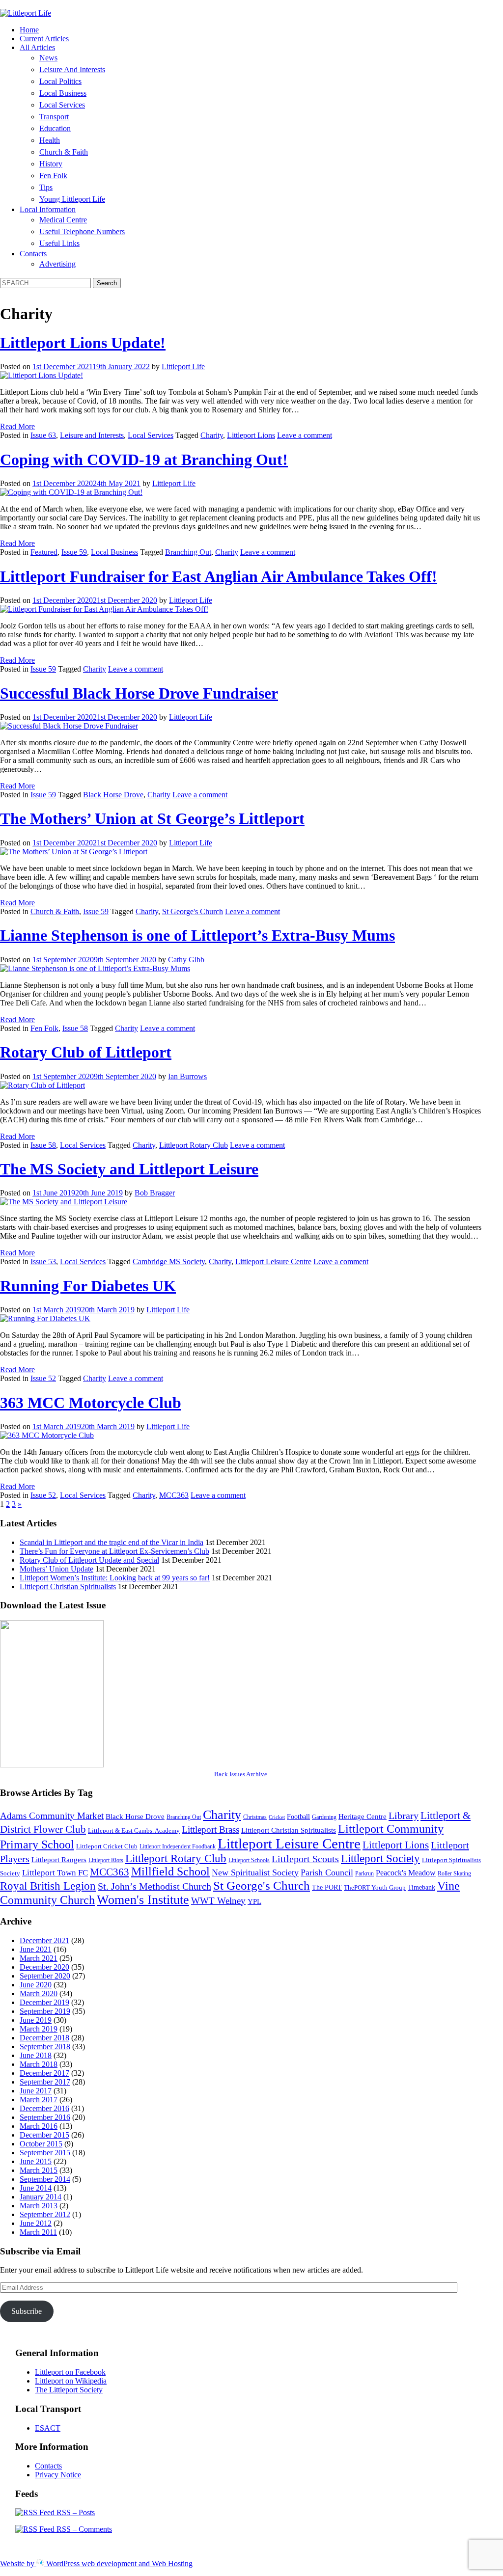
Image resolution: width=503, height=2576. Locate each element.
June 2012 (36, 2223)
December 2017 (44, 2073)
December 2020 (44, 1967)
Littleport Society (380, 1858)
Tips (46, 187)
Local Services (62, 105)
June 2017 (36, 2091)
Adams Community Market (52, 1816)
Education (55, 128)
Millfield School (170, 1871)
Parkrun (364, 1873)
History (51, 164)
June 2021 (36, 1949)
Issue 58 (75, 1028)
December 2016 (44, 2108)
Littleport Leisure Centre (273, 1261)
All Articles (37, 47)
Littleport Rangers (59, 1859)
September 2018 (45, 2047)
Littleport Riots (106, 1860)
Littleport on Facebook (70, 2372)
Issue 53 (43, 1261)
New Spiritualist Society (255, 1872)
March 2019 (39, 2029)
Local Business (63, 93)
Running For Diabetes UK (88, 1286)
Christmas (255, 1817)
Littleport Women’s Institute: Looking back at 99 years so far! (115, 1578)
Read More (17, 426)
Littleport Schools (249, 1860)
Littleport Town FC (55, 1873)
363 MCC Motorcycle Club (91, 1403)
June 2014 (36, 2188)
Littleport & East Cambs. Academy (134, 1830)
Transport (54, 117)
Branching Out (188, 552)
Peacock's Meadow (406, 1873)
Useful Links (59, 243)
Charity (212, 435)
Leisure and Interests (72, 69)
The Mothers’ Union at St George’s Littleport (152, 818)
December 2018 (44, 2038)
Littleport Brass (210, 1830)
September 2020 (45, 1976)
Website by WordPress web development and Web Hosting (96, 2563)
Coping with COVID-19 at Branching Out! (144, 460)
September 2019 (45, 2011)
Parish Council (327, 1872)
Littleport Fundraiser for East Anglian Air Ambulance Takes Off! (219, 576)
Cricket (277, 1817)
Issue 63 (43, 435)
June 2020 (36, 1985)
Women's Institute (143, 1900)
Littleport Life (183, 366)
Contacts (33, 254)
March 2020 (39, 1993)
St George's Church (193, 911)
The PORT (327, 1887)
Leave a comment (305, 435)
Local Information (48, 209)
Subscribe (27, 2311)
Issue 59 (74, 552)
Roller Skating (454, 1873)
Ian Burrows (187, 1076)
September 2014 (45, 2179)
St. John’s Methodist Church (154, 1886)
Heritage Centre (363, 1816)
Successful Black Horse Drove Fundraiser (139, 693)
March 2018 (39, 2064)
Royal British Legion (48, 1886)
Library (404, 1816)
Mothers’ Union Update (56, 1569)
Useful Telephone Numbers (82, 231)
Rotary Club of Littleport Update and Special (89, 1560)
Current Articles (44, 39)
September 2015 (45, 2153)
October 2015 (41, 2144)
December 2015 (44, 2135)
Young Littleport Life (72, 199)
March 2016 (39, 2126)
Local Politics (60, 81)
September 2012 (45, 2214)
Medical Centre (63, 220)
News (48, 58)
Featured (44, 552)
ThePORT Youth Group (375, 1887)
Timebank (421, 1887)
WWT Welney (218, 1901)
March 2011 (38, 2232)
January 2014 (41, 2197)
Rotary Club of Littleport (86, 1052)
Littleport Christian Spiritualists (68, 1586)
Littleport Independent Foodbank (178, 1846)
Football (298, 1817)
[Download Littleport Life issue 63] (52, 1765)
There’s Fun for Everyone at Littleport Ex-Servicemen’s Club (114, 1551)
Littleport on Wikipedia (71, 2381)
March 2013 (39, 2206)
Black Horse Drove (113, 795)
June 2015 (36, 2161)
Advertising (57, 264)
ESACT (48, 2428)
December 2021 (44, 1940)
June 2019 (36, 2020)
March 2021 (39, 1958)
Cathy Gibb (186, 960)
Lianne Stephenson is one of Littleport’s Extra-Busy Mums (197, 935)
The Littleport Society (69, 2390)
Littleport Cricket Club (107, 1846)
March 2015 (39, 2170)
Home (29, 30)
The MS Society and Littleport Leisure (129, 1169)
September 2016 (45, 2117)
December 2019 (44, 2002)
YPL (254, 1901)
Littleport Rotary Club (194, 1145)
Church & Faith (64, 152)
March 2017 (39, 2100)
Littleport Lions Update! (83, 343)
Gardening (324, 1817)
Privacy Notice (58, 2475)
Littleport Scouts (305, 1859)
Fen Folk (53, 176)
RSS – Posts (75, 2512)
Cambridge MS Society (169, 1261)
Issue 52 (43, 1378)
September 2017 (45, 2082)
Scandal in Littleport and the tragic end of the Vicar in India (112, 1542)
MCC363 (174, 1495)
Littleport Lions (251, 435)
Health (50, 140)
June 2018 (36, 2055)
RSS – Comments (83, 2529)
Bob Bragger (155, 1193)
